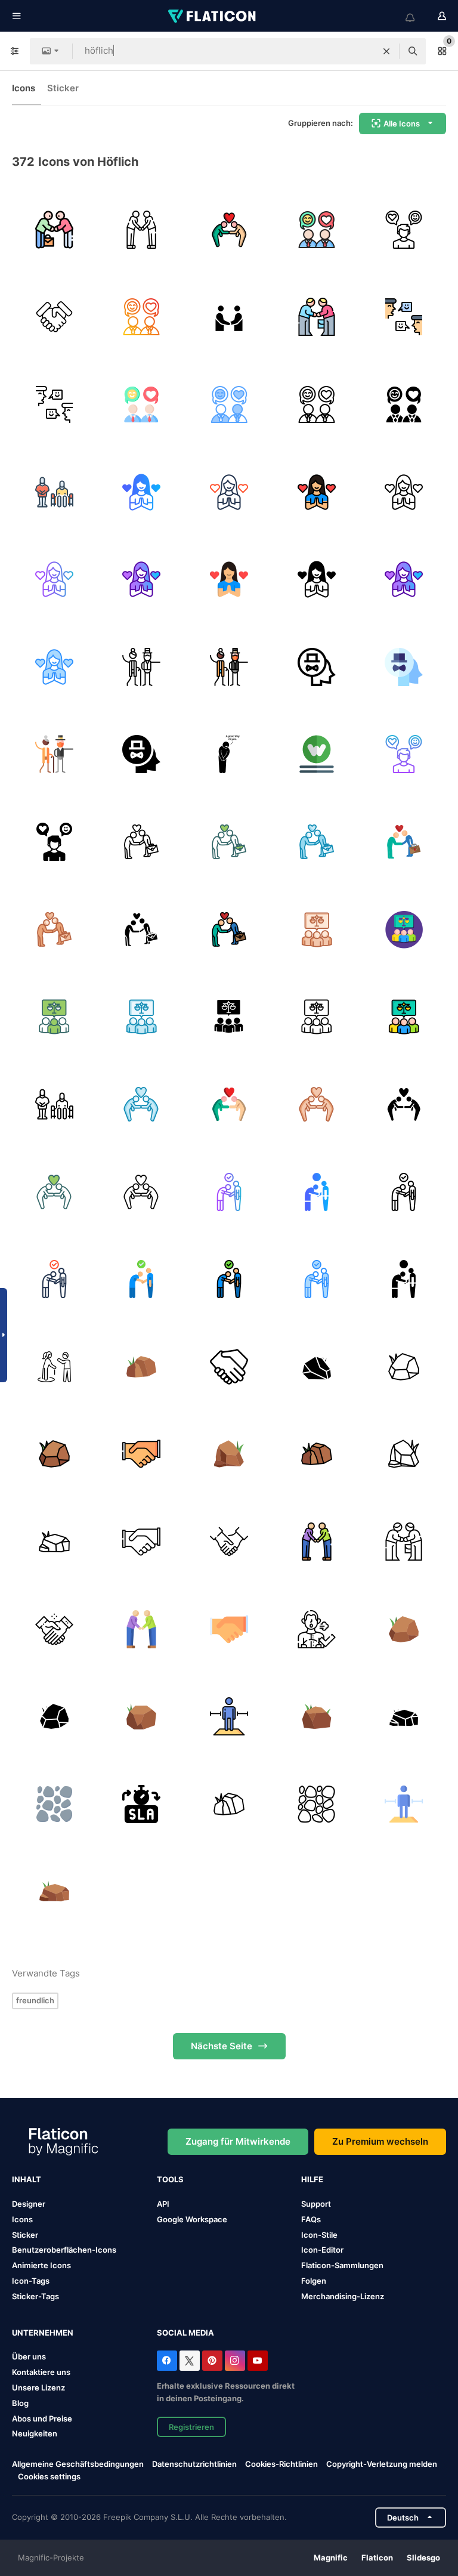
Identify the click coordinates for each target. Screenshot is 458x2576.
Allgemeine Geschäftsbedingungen (78, 2464)
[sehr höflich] (317, 755)
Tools (170, 2179)
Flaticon (377, 2558)
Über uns (29, 2356)
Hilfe (312, 2179)
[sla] (142, 1804)
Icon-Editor (322, 2250)
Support (316, 2204)
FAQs (311, 2219)
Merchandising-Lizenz (343, 2296)
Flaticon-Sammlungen (342, 2265)
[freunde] (229, 317)
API (163, 2204)
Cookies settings (49, 2477)
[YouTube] (258, 2361)
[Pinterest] (212, 2361)
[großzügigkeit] (54, 1104)
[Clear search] (386, 51)
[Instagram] (235, 2361)
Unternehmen (43, 2333)
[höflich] (54, 492)
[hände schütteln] (229, 1367)
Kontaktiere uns (41, 2372)
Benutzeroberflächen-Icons (64, 2250)
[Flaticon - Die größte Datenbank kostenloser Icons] (213, 16)
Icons (24, 88)
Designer (29, 2204)
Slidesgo (423, 2558)
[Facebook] (167, 2361)
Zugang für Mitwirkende (238, 2141)
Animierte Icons (41, 2265)
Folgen (314, 2281)
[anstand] (229, 230)
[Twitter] (190, 2361)
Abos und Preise (42, 2419)
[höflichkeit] (317, 230)
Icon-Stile (319, 2235)
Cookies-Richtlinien (281, 2464)
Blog (20, 2403)
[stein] (142, 1367)
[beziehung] (404, 317)
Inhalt (27, 2179)
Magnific (331, 2558)
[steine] (54, 1804)
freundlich (35, 2000)
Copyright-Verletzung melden (382, 2464)
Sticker (63, 88)
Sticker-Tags (35, 2296)
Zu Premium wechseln (380, 2141)
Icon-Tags (31, 2281)
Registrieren (191, 2427)
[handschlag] (142, 1454)
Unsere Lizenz (38, 2387)
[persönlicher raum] (229, 1716)
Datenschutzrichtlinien (194, 2464)
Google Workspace (192, 2219)
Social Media (185, 2333)
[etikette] (54, 230)
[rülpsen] (317, 1629)
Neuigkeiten (35, 2433)
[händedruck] (54, 317)
